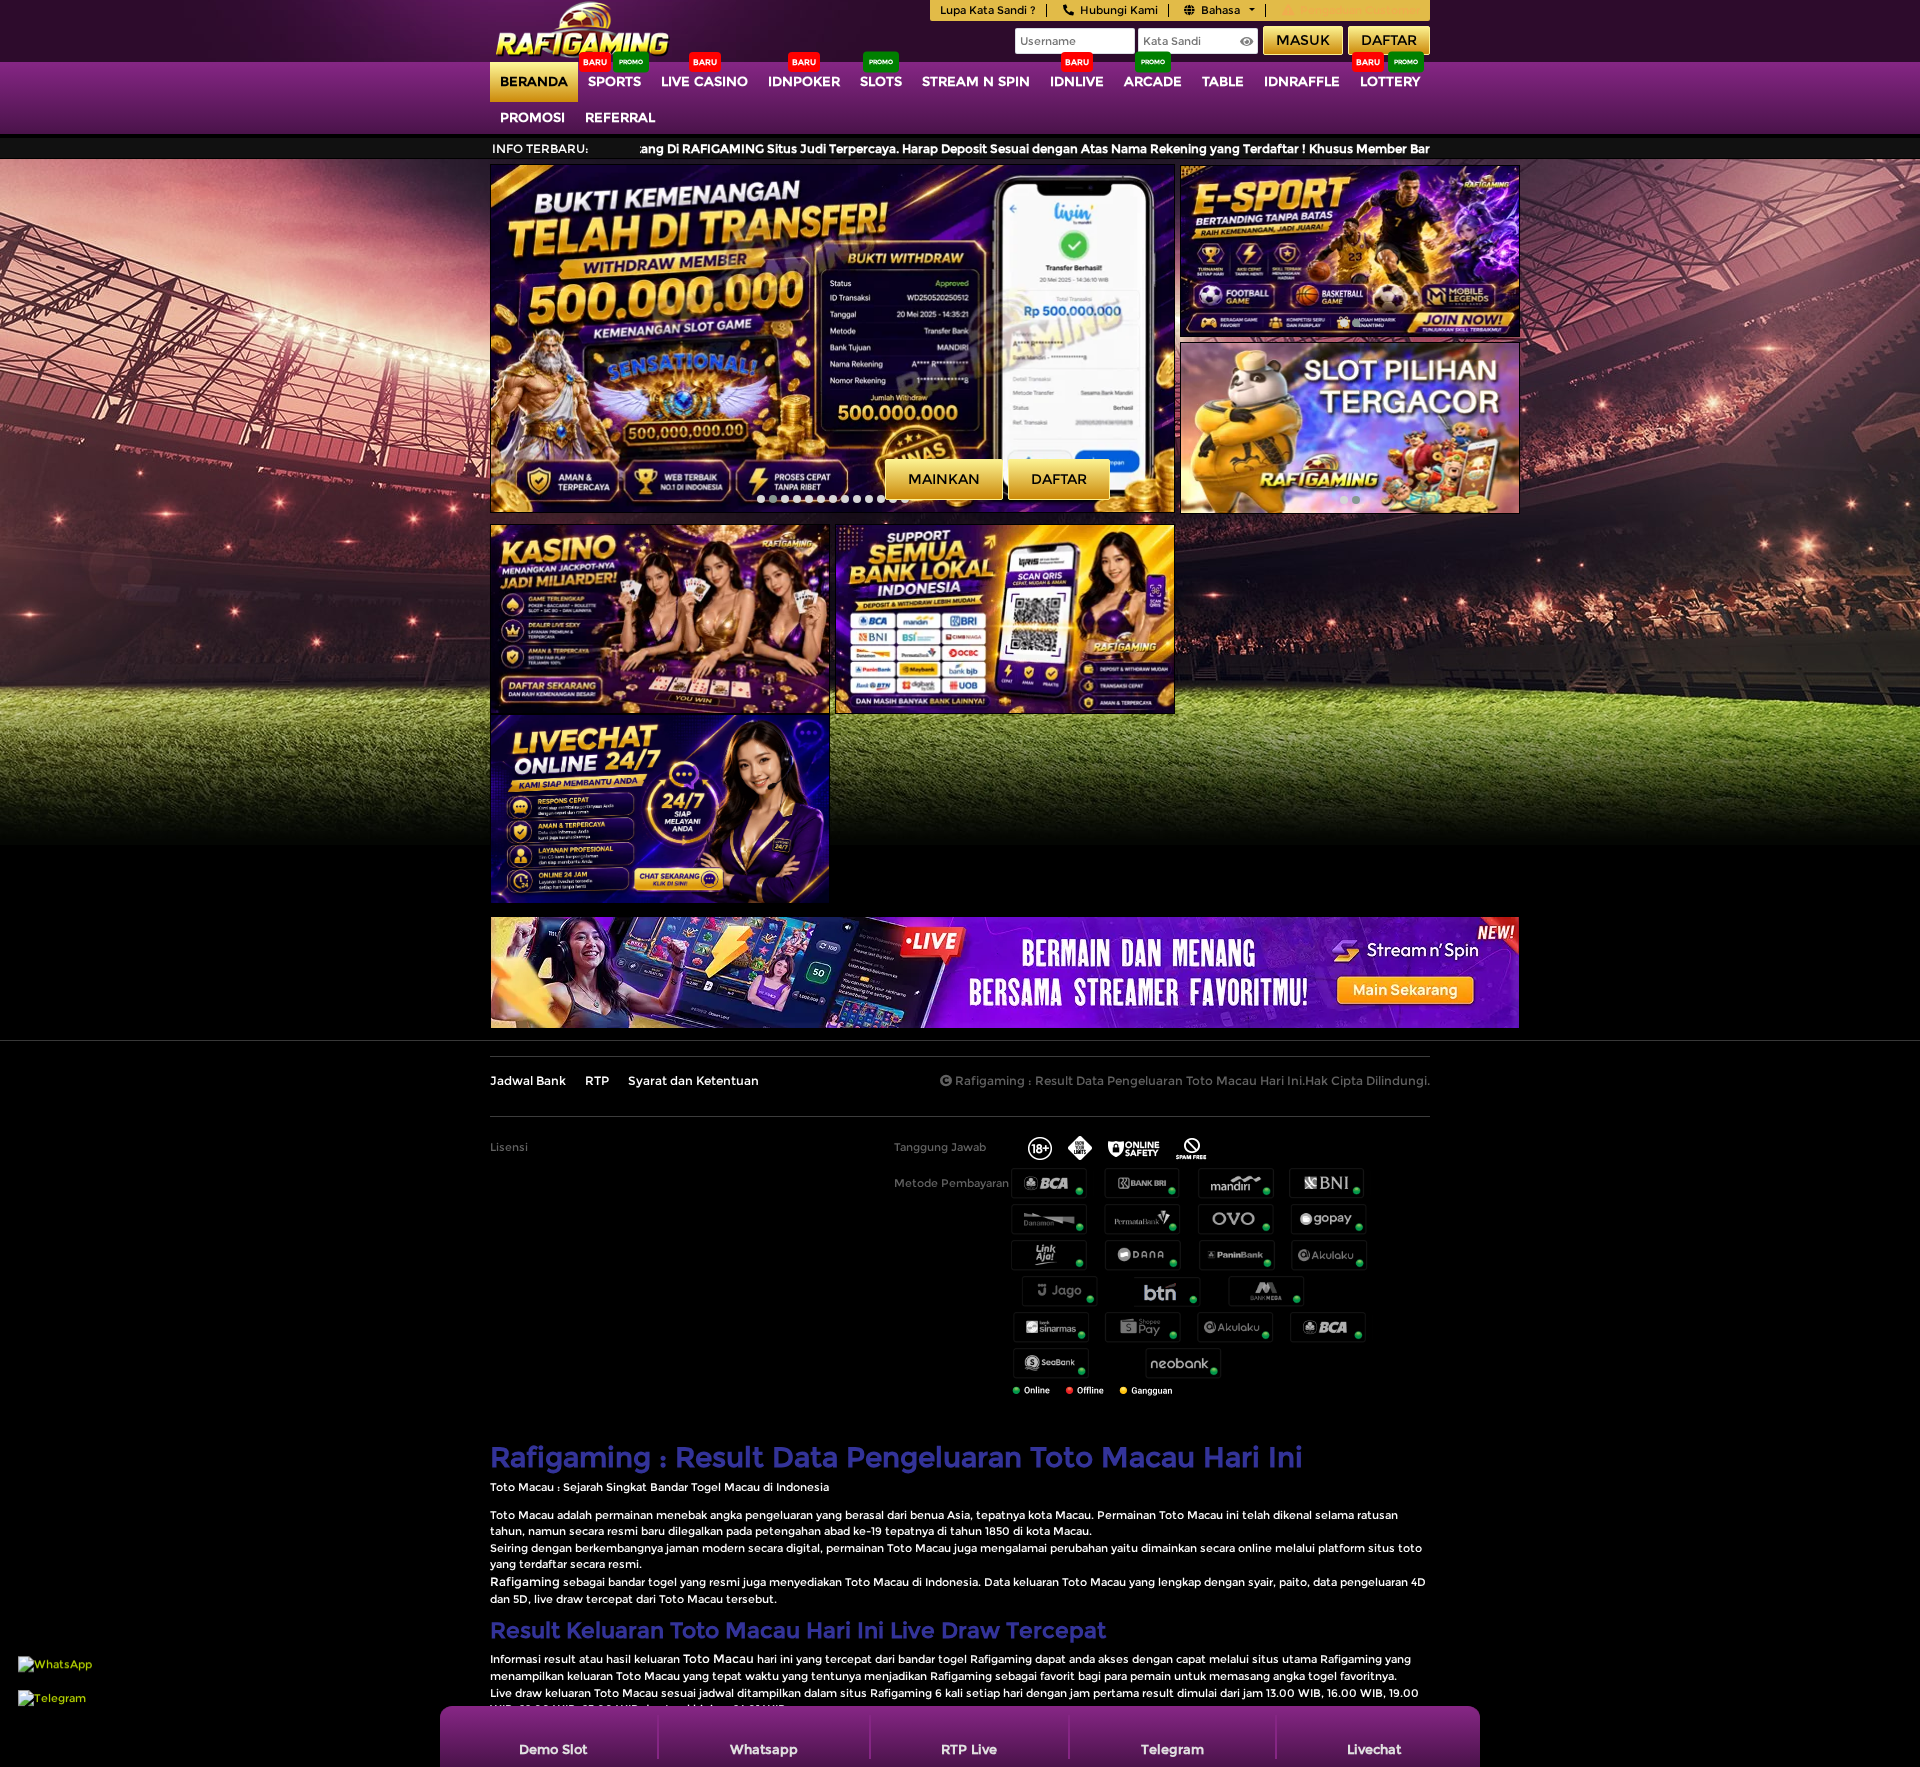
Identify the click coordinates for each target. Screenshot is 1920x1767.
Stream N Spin (976, 81)
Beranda (534, 81)
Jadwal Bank (528, 1080)
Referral (620, 117)
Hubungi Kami (1119, 10)
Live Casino (704, 81)
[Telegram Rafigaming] (52, 1708)
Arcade (1153, 81)
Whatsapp (764, 1749)
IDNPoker (804, 81)
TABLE (1223, 81)
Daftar (1389, 40)
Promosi (532, 117)
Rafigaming (525, 1581)
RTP (597, 1080)
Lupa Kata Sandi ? (988, 10)
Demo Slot (553, 1749)
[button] (761, 499)
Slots (881, 81)
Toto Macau (718, 1658)
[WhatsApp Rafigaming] (55, 1674)
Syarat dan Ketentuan (693, 1080)
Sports (614, 81)
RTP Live (969, 1749)
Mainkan (944, 479)
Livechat (1374, 1749)
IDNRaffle (1302, 81)
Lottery (1390, 81)
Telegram (1172, 1749)
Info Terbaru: (540, 148)
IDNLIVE (1077, 81)
